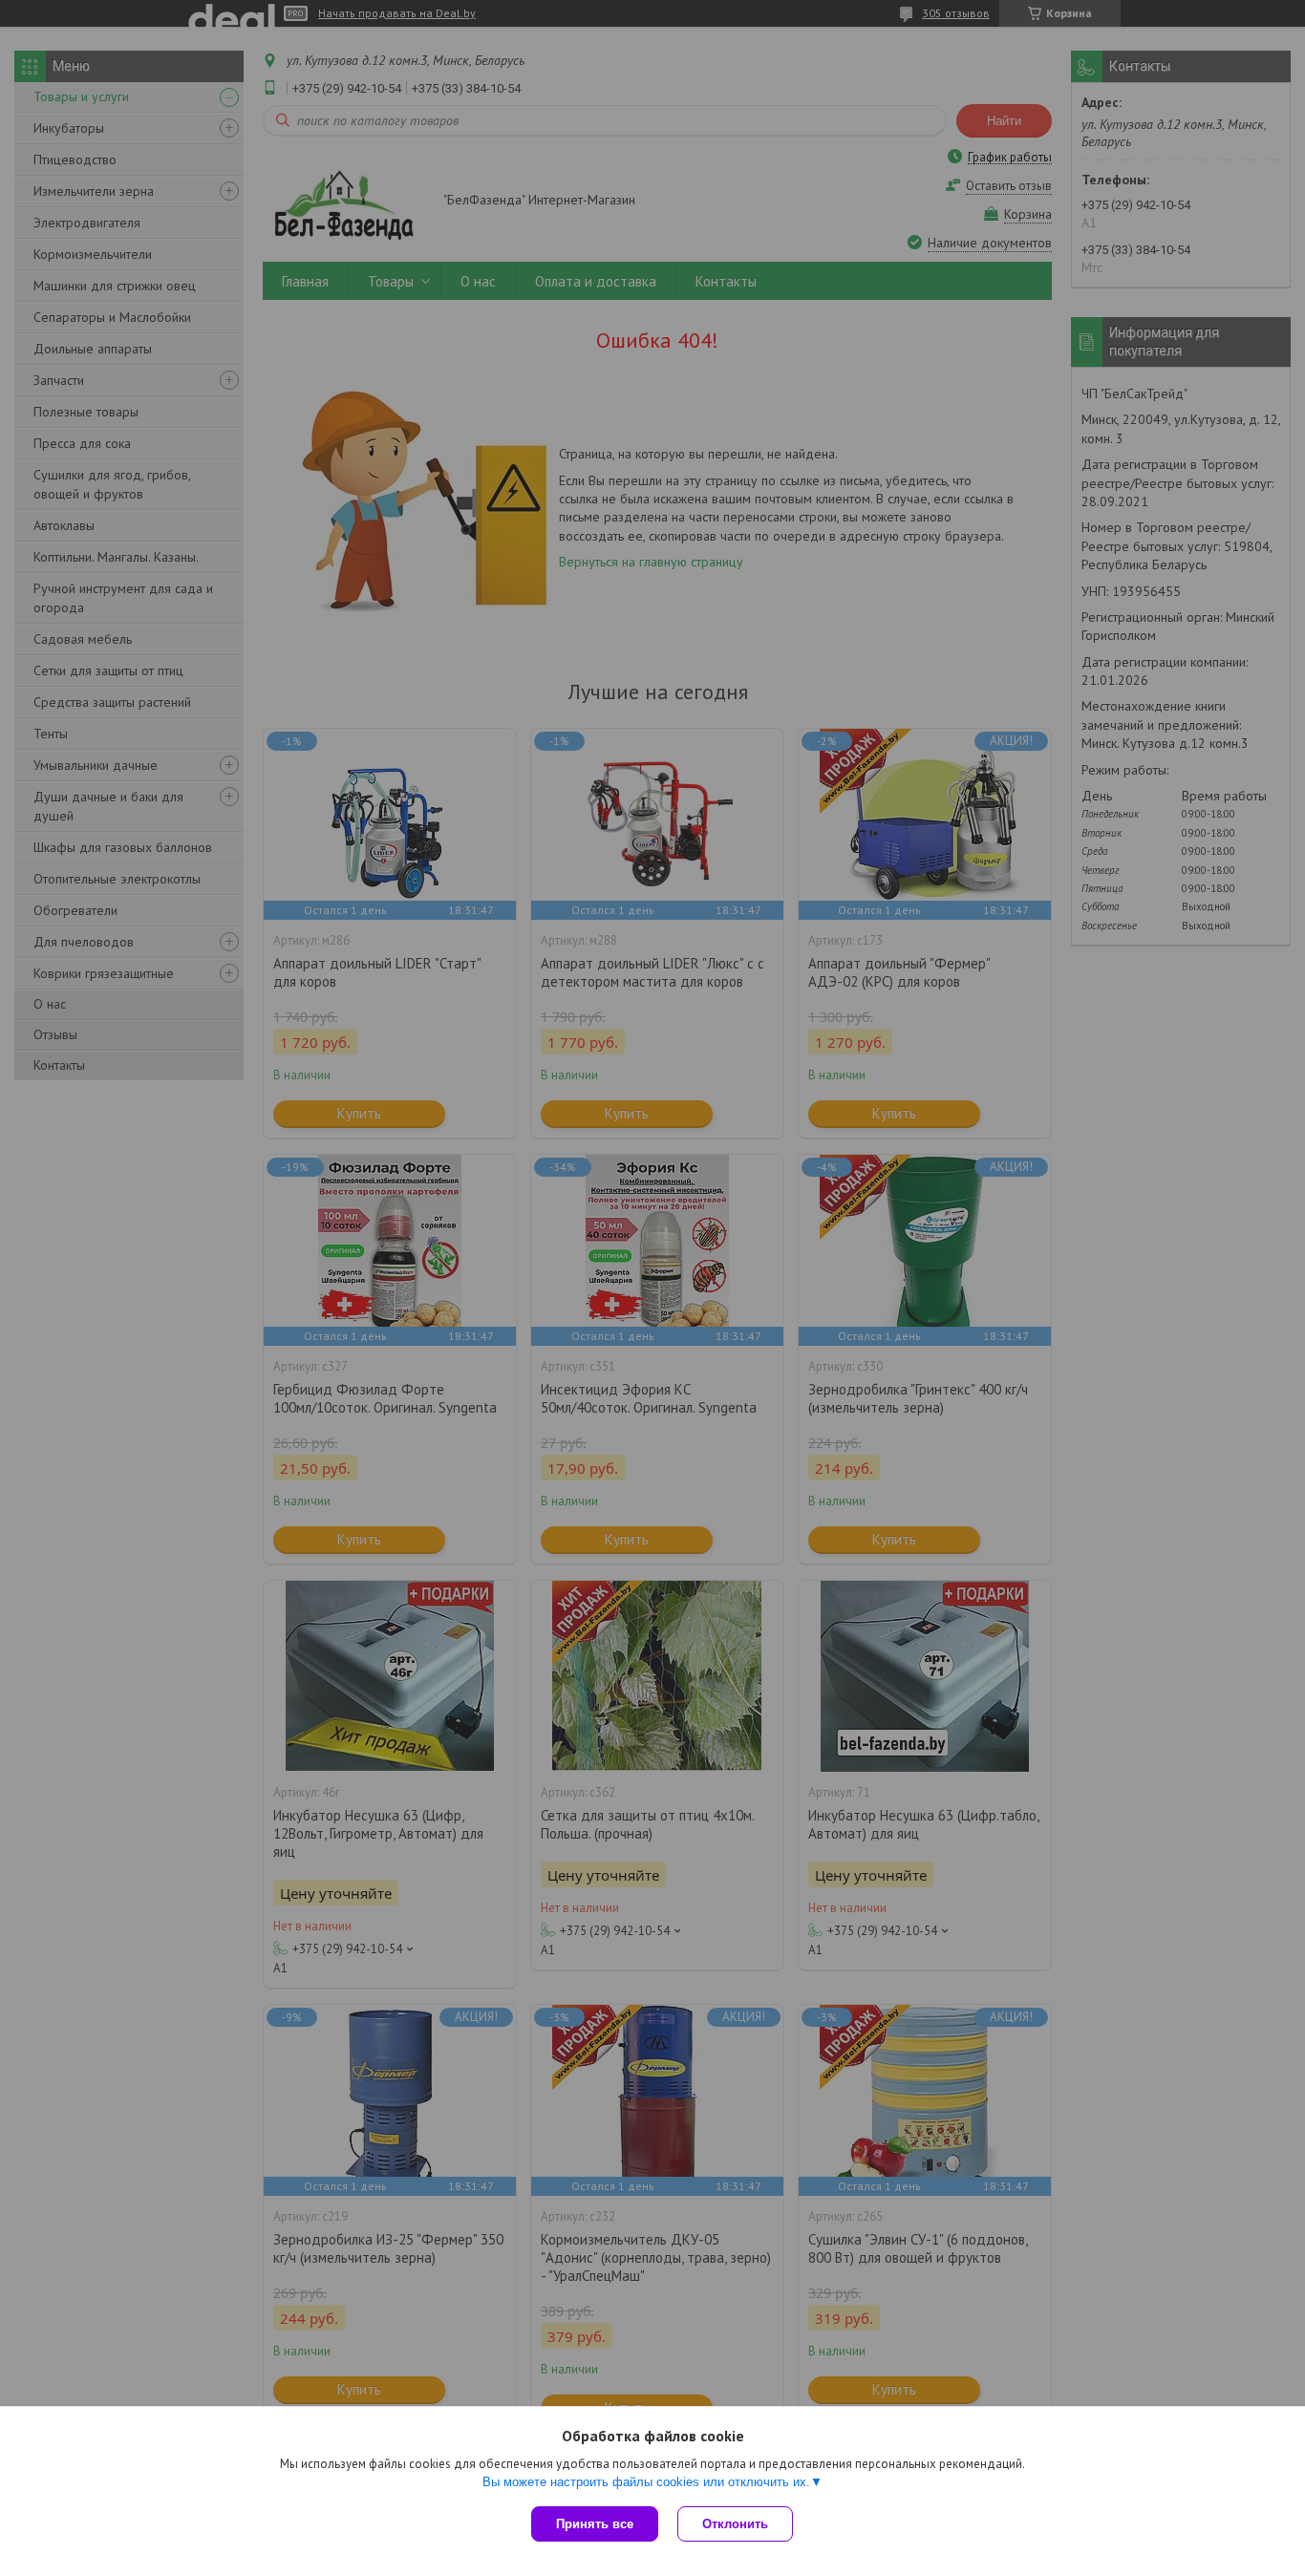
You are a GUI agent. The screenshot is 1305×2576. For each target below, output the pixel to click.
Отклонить (735, 2524)
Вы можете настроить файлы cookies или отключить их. (646, 2482)
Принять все (595, 2524)
